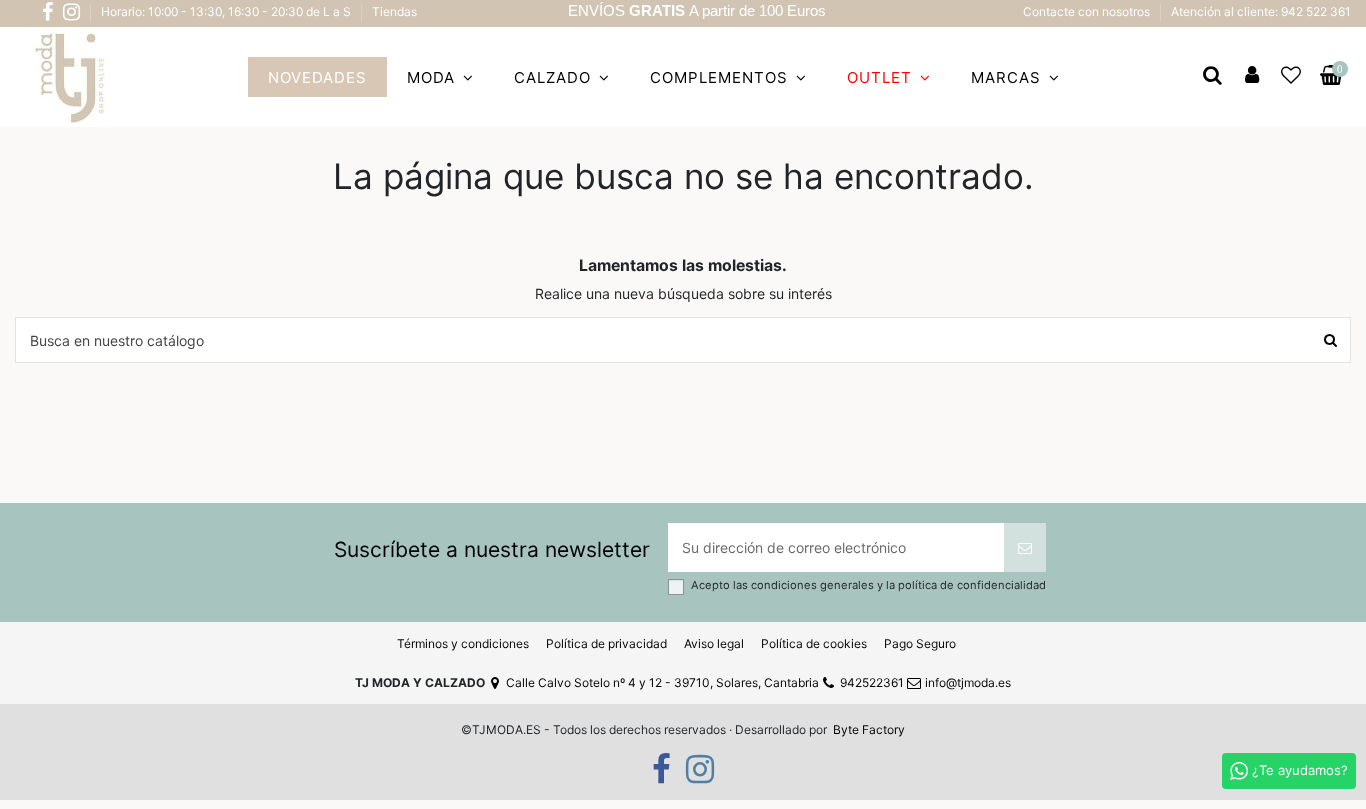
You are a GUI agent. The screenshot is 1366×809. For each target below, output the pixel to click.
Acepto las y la (868, 585)
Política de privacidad (606, 643)
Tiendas (394, 11)
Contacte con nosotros (1088, 11)
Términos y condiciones (463, 643)
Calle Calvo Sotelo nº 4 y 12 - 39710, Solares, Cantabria (662, 682)
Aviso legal (714, 643)
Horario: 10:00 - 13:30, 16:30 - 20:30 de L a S (227, 11)
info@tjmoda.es (968, 682)
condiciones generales (814, 585)
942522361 (872, 682)
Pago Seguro (920, 643)
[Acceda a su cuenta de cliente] (1252, 77)
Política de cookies (814, 643)
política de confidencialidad (972, 585)
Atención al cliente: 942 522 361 (1261, 11)
